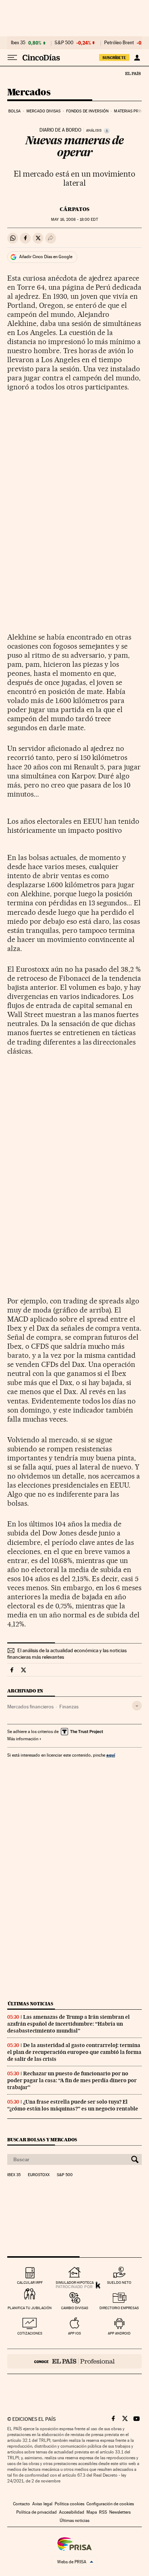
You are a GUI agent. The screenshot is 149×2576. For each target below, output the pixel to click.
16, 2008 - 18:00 (74, 220)
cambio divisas (75, 2308)
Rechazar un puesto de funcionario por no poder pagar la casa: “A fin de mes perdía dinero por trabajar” (72, 2080)
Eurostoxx (39, 2175)
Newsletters (120, 2512)
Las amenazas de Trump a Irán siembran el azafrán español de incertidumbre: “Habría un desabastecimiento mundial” (69, 2024)
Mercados (29, 93)
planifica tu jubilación (30, 2308)
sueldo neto (119, 2283)
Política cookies (69, 2504)
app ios (74, 2333)
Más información (23, 1739)
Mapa (92, 2512)
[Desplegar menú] (12, 58)
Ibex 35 (18, 43)
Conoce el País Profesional (74, 2361)
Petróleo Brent (119, 43)
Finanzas (69, 1707)
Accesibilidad (72, 2512)
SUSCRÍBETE (114, 58)
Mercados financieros (30, 1707)
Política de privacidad (37, 2512)
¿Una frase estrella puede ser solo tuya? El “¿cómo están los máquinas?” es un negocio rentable (73, 2105)
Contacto (22, 2504)
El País (133, 73)
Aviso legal (42, 2504)
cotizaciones (30, 2333)
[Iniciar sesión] (137, 58)
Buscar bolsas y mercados (42, 2140)
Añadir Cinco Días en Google (46, 257)
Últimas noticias (30, 2004)
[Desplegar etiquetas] (137, 1706)
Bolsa (15, 111)
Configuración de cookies (110, 2504)
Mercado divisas (44, 111)
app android (119, 2333)
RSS (103, 2512)
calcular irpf (30, 2283)
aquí (111, 1755)
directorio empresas (119, 2308)
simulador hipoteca (75, 2283)
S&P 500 (64, 43)
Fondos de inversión (87, 111)
